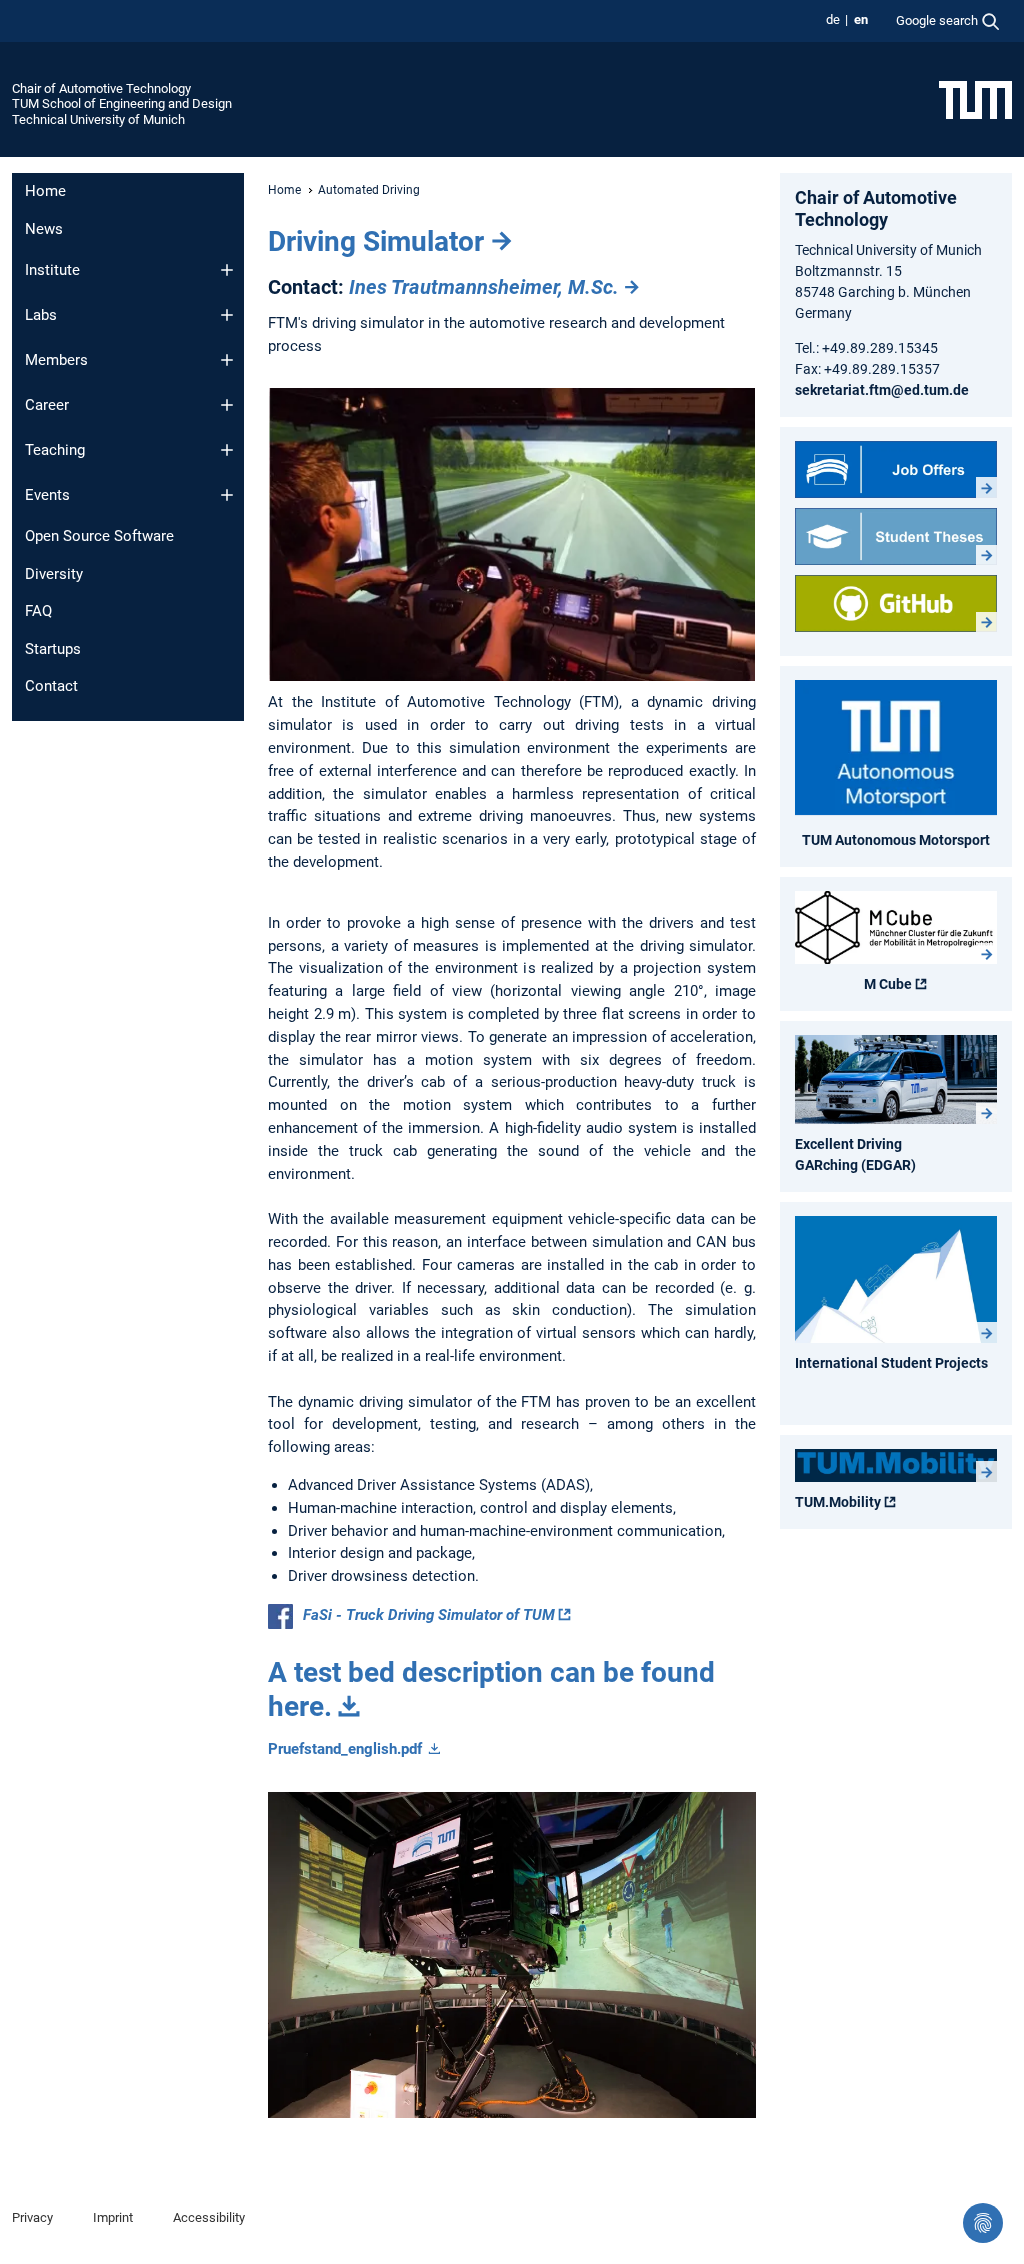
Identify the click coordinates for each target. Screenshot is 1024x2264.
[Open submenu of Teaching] (227, 450)
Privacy (32, 2217)
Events (47, 495)
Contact (51, 686)
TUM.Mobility (838, 1502)
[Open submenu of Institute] (227, 270)
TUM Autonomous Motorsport (896, 840)
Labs (41, 315)
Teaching (55, 450)
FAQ (38, 611)
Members (56, 360)
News (44, 229)
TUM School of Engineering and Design (122, 103)
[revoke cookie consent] (983, 2223)
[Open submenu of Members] (227, 360)
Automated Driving (369, 190)
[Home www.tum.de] (975, 99)
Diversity (54, 574)
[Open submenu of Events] (227, 495)
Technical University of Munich (98, 119)
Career (47, 405)
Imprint (113, 2217)
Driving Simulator (376, 241)
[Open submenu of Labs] (227, 315)
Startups (53, 649)
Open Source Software (99, 536)
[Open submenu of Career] (227, 405)
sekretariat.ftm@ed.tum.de (882, 390)
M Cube (888, 984)
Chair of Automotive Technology (101, 88)
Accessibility (209, 2217)
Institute (52, 270)
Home (45, 191)
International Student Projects (891, 1363)
